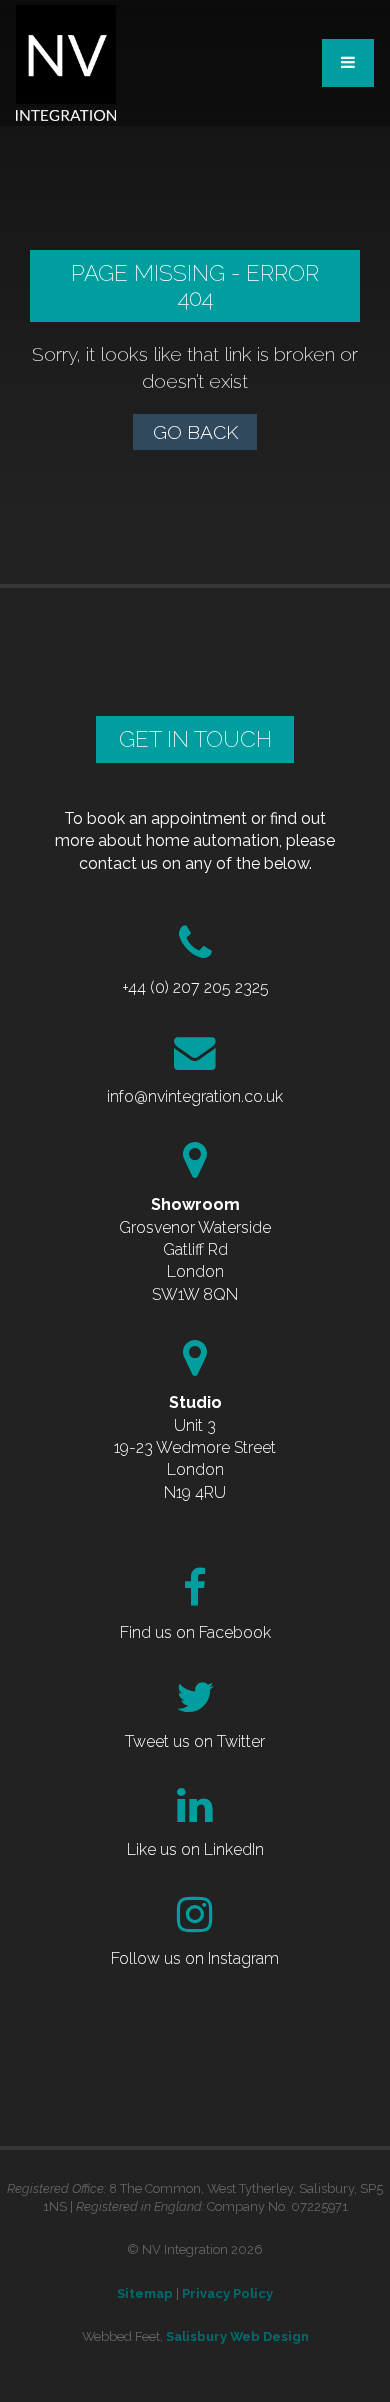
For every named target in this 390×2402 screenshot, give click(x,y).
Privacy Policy (227, 2293)
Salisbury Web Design (237, 2336)
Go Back (195, 432)
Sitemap (145, 2293)
